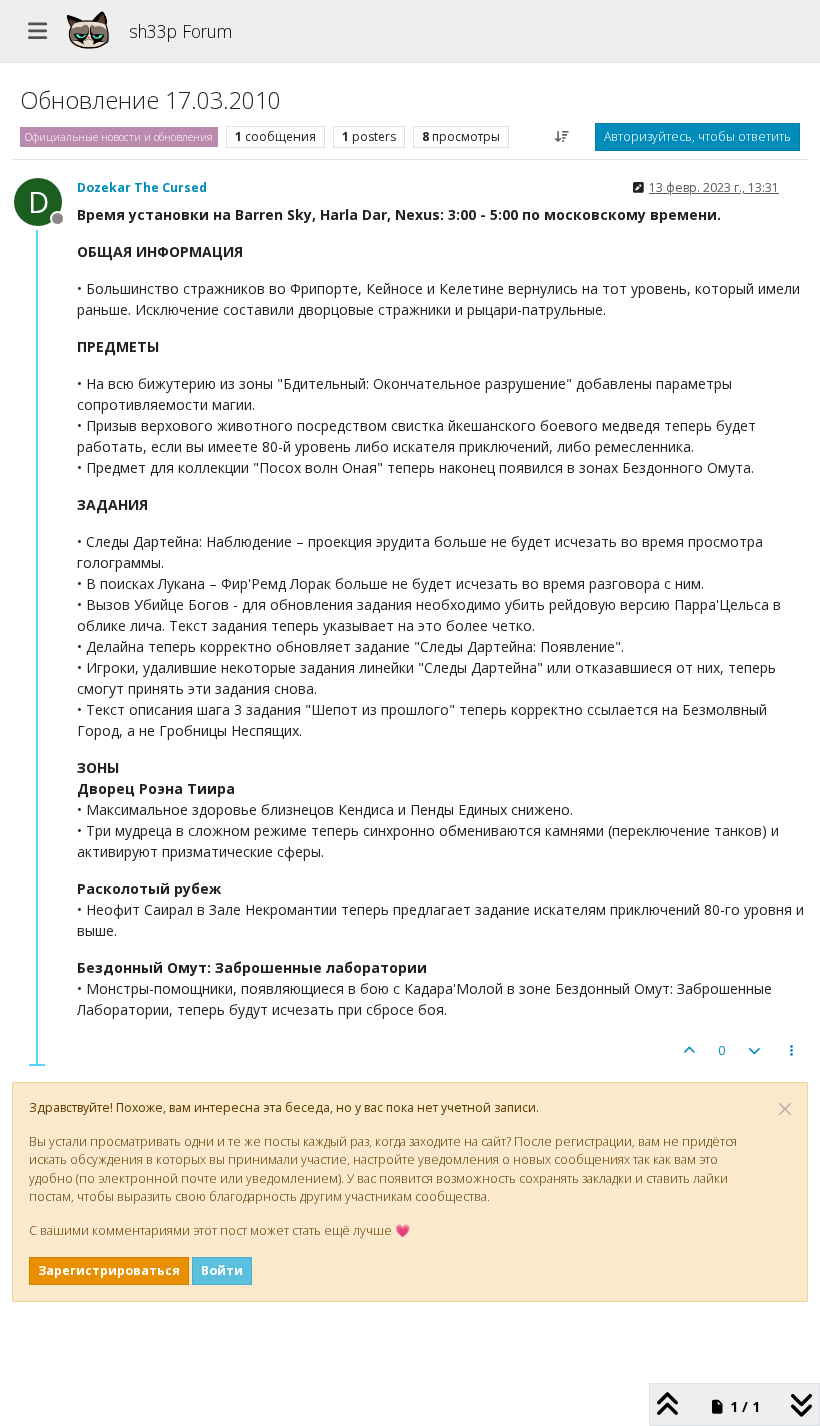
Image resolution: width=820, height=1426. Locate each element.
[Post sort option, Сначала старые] (562, 137)
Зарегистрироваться (109, 1270)
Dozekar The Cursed (142, 187)
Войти (222, 1270)
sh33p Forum (180, 31)
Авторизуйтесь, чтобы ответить (697, 136)
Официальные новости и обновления (119, 137)
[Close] (785, 1109)
